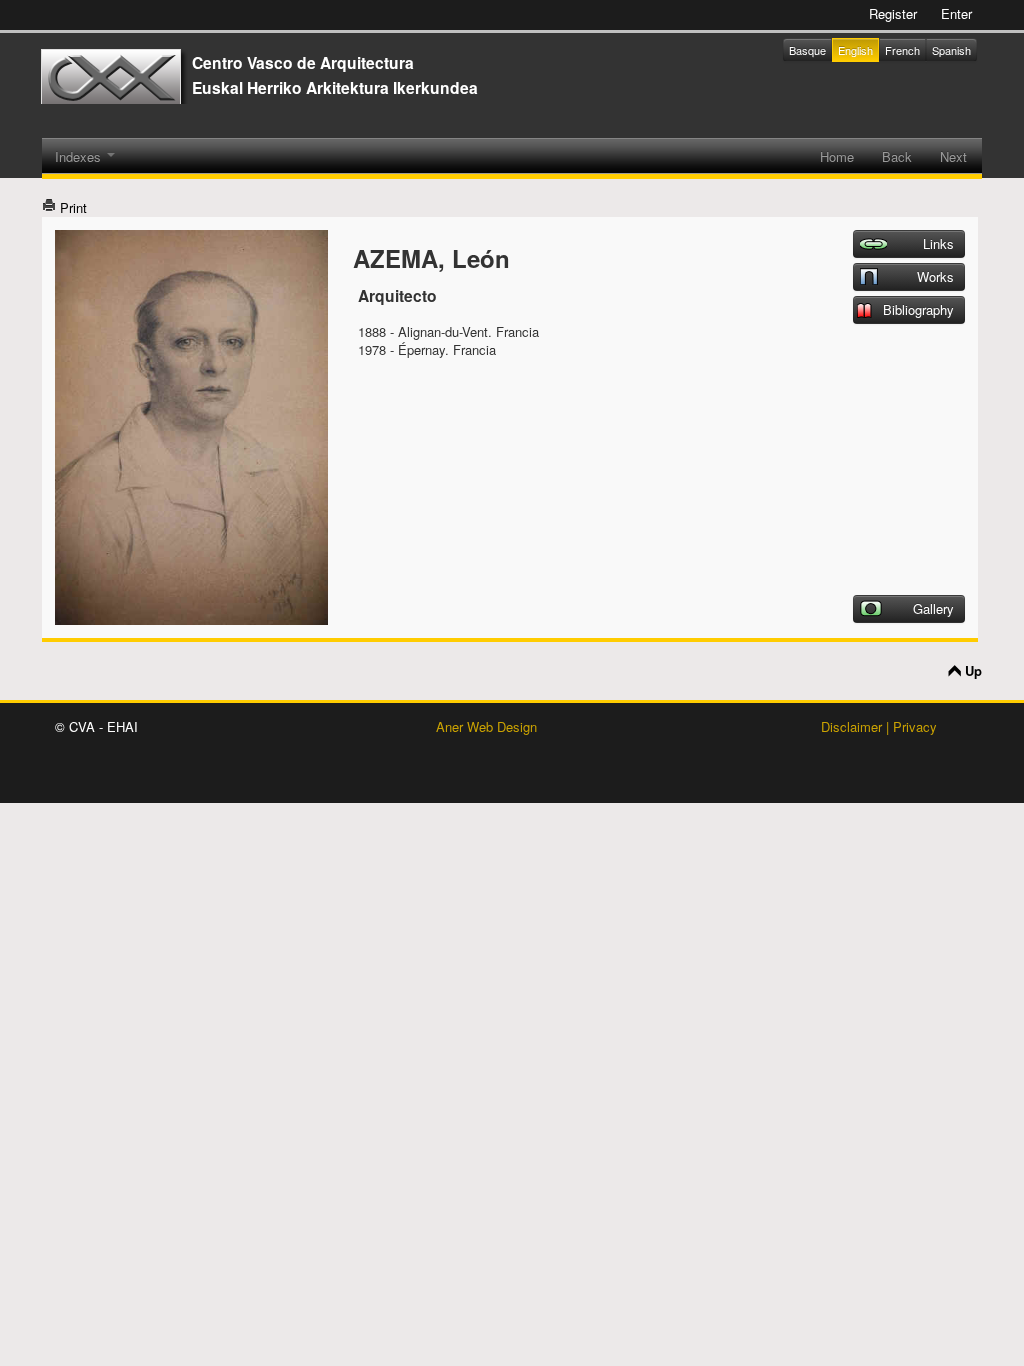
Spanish (951, 50)
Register (893, 13)
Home (837, 156)
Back (897, 156)
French (902, 50)
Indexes (80, 156)
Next (953, 156)
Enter (956, 13)
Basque (807, 50)
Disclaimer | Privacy (879, 726)
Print (71, 207)
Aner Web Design (486, 726)
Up (973, 671)
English (855, 50)
